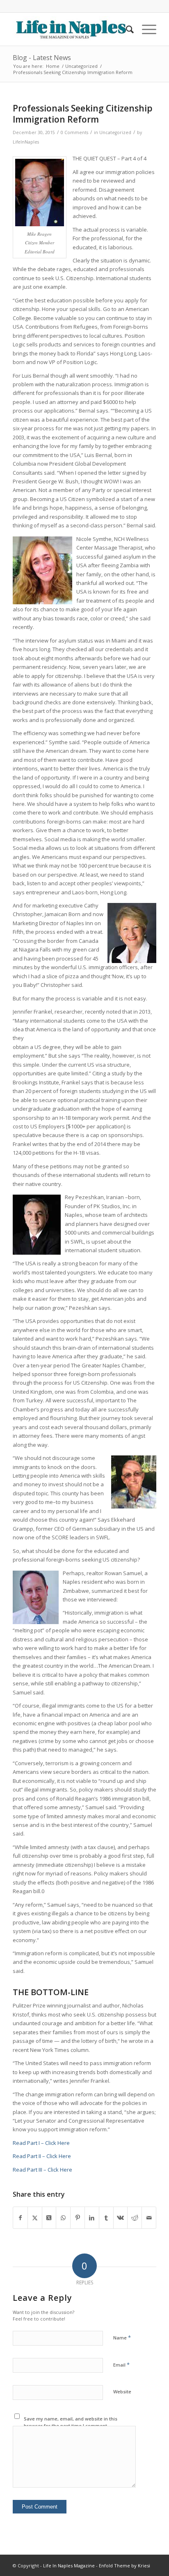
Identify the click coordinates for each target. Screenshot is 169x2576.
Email (121, 2365)
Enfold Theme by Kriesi (124, 2566)
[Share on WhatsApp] (63, 2218)
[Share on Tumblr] (106, 2218)
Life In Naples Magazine (69, 2566)
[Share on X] (35, 2218)
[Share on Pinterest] (78, 2218)
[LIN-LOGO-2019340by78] (70, 29)
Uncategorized (115, 132)
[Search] (126, 29)
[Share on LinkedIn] (92, 2218)
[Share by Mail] (149, 2218)
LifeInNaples (26, 142)
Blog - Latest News (42, 58)
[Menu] (145, 29)
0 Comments (74, 132)
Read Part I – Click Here (41, 2143)
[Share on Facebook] (20, 2218)
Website (122, 2392)
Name (122, 2337)
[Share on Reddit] (135, 2218)
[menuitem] (126, 29)
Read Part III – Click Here (42, 2170)
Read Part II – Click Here (42, 2156)
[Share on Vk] (121, 2218)
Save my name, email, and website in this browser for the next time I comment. (71, 2422)
